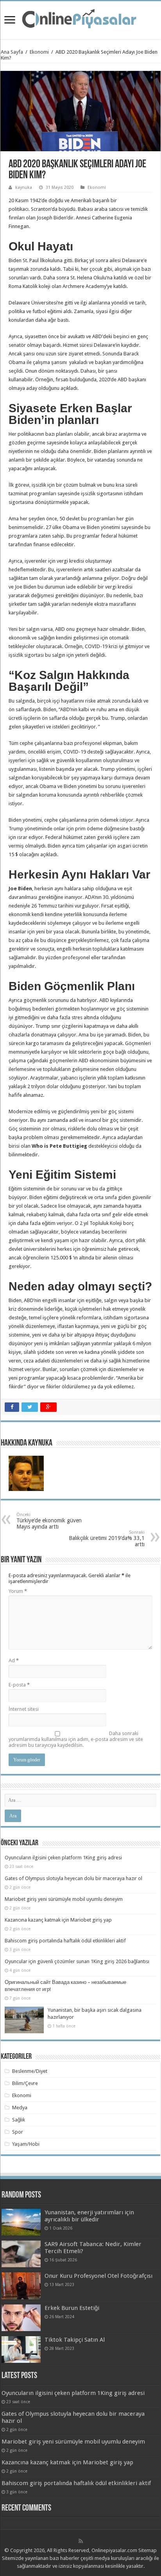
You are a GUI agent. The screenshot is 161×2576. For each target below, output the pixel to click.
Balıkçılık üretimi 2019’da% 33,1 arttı (107, 1539)
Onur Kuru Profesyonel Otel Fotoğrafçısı (98, 2276)
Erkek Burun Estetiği (72, 2308)
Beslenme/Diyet (30, 2071)
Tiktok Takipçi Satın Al (75, 2340)
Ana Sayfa (12, 52)
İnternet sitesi (24, 1709)
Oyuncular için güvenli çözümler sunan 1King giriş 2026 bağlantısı (77, 1961)
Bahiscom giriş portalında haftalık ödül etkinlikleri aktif (65, 1941)
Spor (18, 2132)
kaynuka (24, 187)
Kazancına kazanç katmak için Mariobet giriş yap (58, 1920)
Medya (20, 2108)
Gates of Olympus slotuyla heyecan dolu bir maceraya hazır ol (73, 1878)
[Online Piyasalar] (80, 19)
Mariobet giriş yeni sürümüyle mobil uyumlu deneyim (64, 1899)
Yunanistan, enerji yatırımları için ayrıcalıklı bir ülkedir (89, 2216)
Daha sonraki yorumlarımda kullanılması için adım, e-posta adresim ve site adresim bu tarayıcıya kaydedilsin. (76, 1739)
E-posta (19, 1685)
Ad (14, 1660)
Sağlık (19, 2120)
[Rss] (81, 2541)
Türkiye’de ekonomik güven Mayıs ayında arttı (49, 1521)
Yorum (18, 1591)
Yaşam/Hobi (26, 2144)
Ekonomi (39, 52)
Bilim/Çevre (25, 2083)
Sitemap (148, 2550)
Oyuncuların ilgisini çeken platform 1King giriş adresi (63, 1858)
